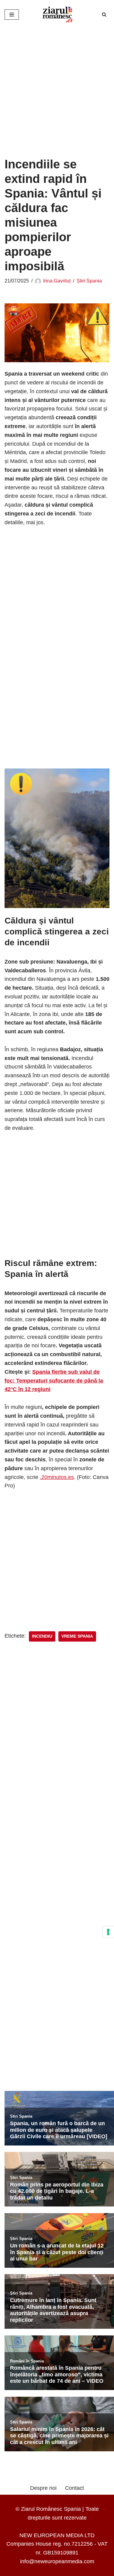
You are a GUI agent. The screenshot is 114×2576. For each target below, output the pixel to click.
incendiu (42, 1636)
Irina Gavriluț (57, 281)
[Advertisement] (57, 88)
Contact (74, 2488)
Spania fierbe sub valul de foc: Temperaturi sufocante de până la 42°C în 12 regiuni (54, 1381)
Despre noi (43, 2488)
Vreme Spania (77, 1636)
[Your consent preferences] (108, 1932)
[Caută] (104, 14)
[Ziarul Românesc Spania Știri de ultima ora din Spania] (57, 15)
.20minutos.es (57, 1477)
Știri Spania (89, 281)
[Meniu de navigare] (12, 15)
